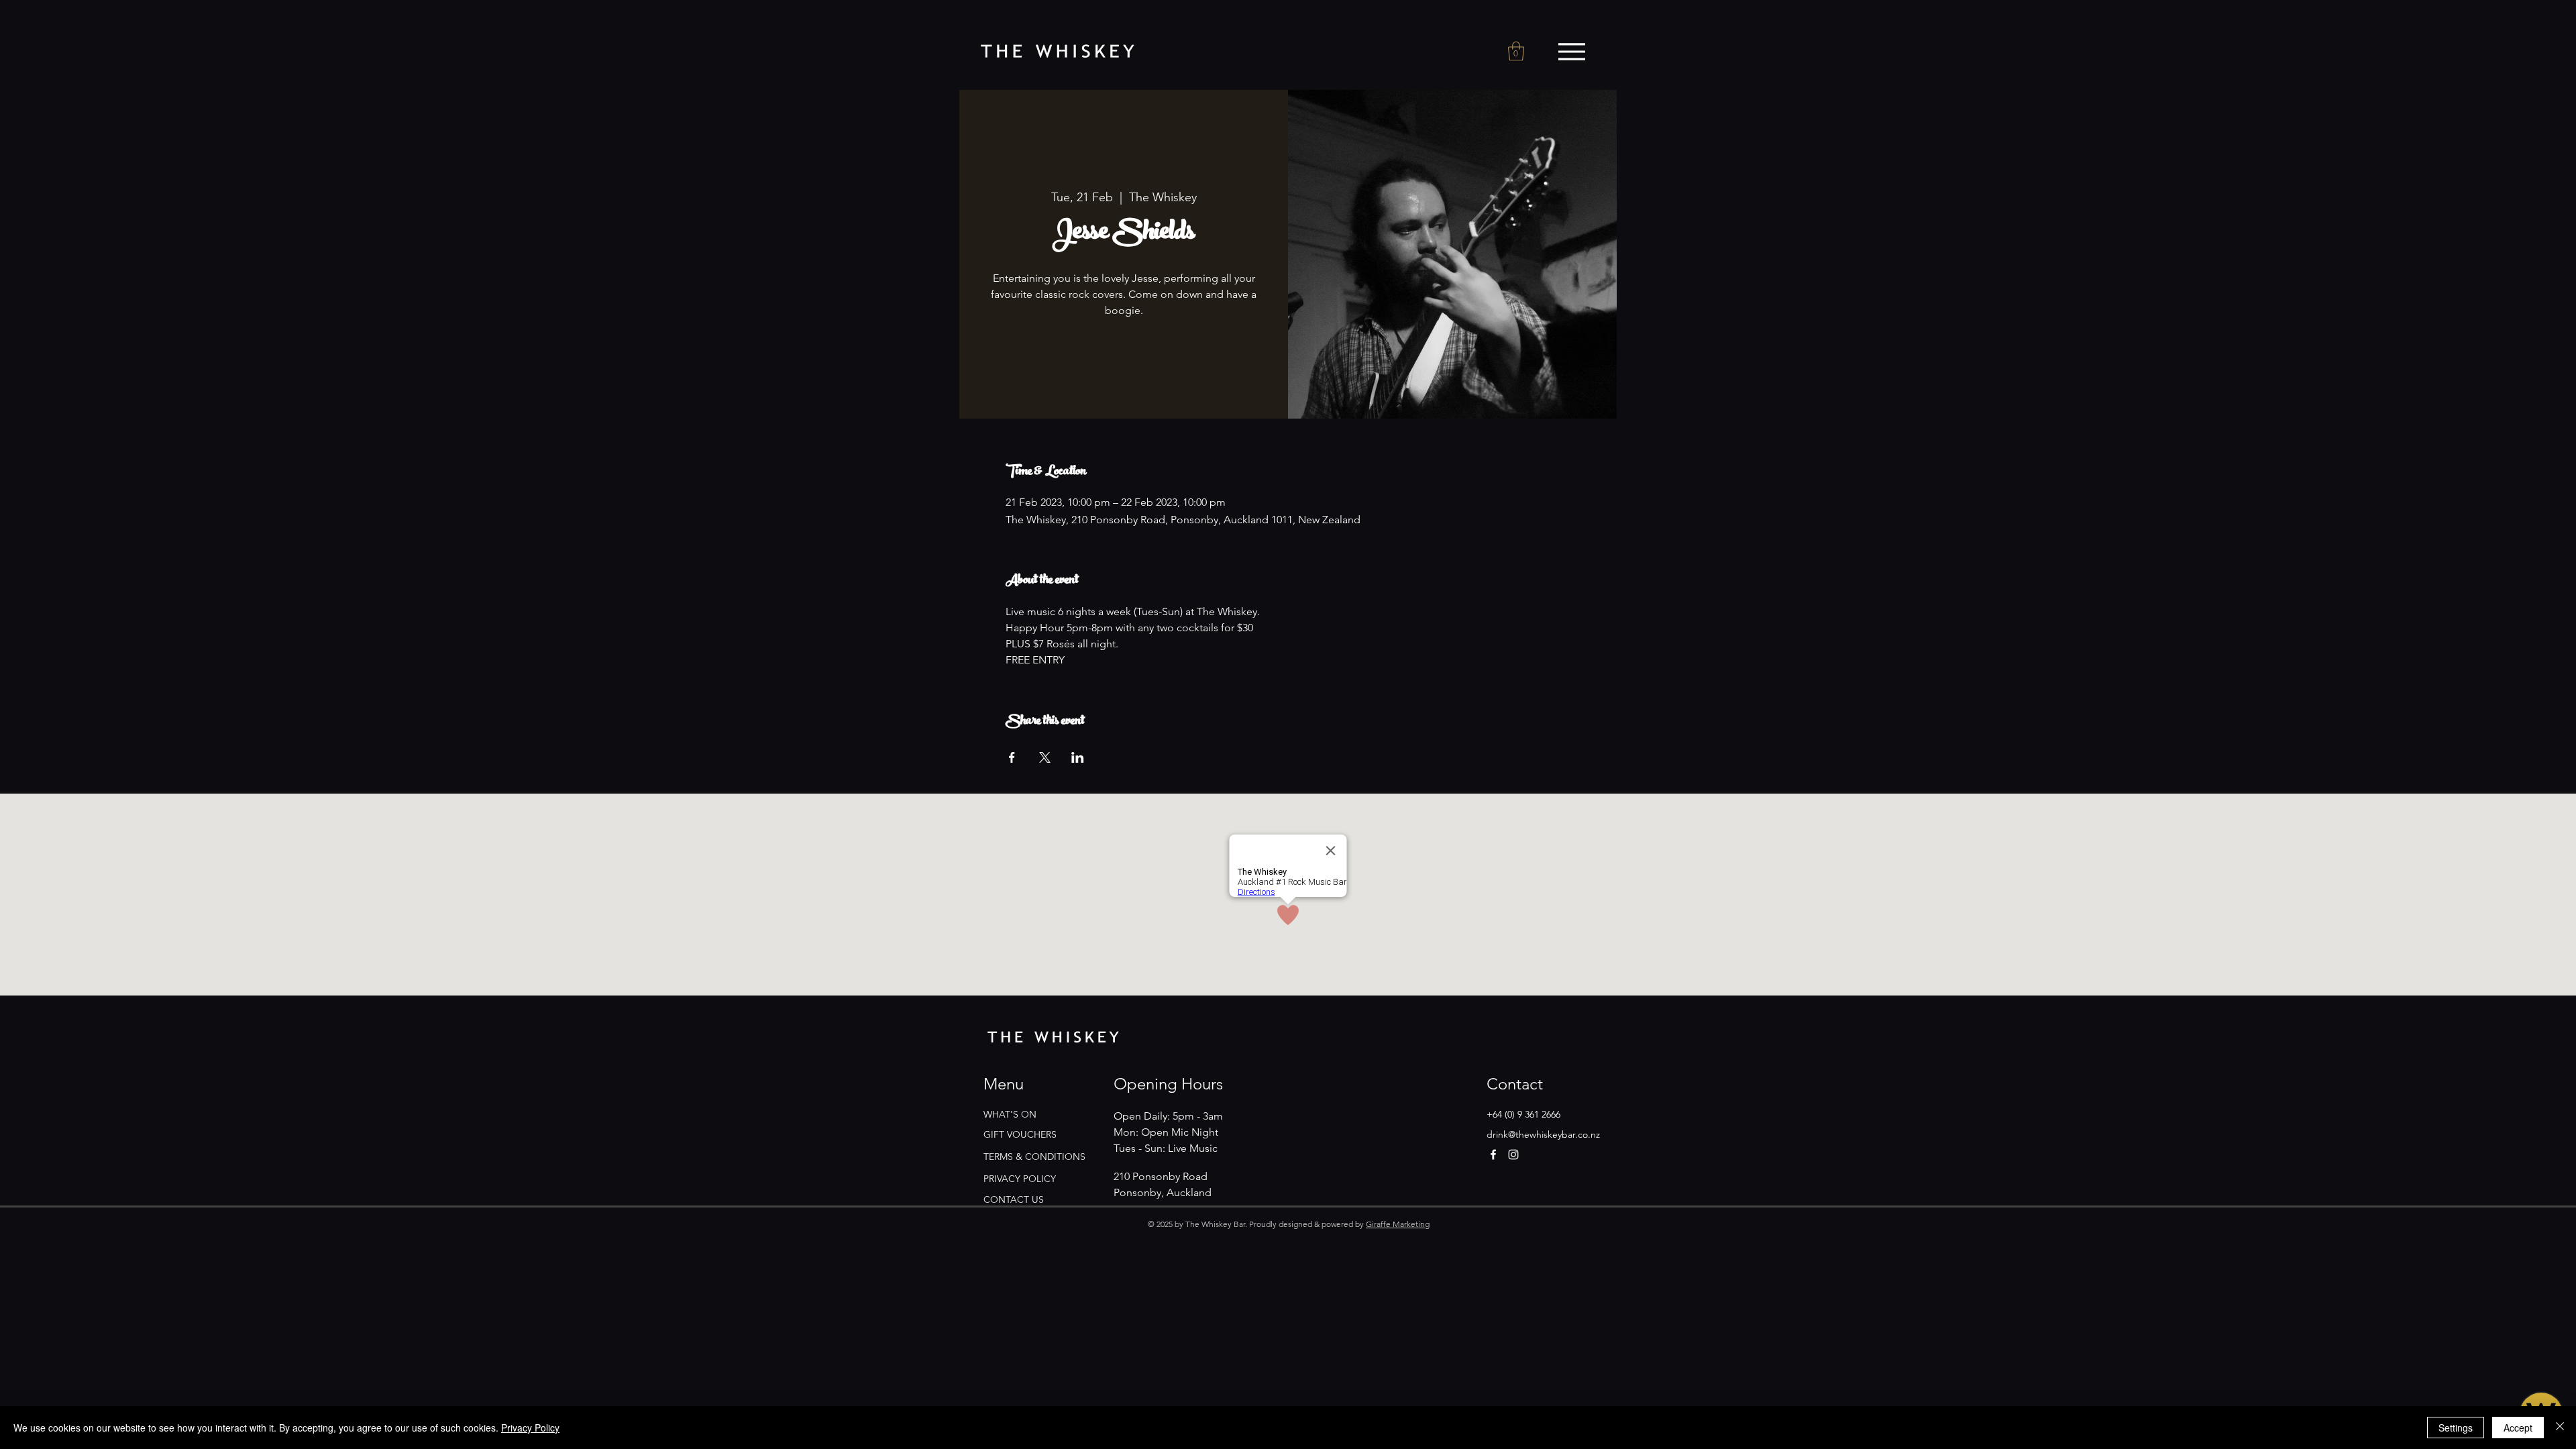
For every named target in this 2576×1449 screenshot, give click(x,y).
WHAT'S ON (1010, 1114)
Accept (2518, 1428)
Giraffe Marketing (1398, 1224)
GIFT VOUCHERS (1020, 1134)
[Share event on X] (1045, 757)
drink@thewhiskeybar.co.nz (1543, 1134)
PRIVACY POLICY (1020, 1179)
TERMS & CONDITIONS (1034, 1157)
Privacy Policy (530, 1428)
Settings (2456, 1428)
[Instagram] (1513, 1155)
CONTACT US (1014, 1199)
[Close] (2560, 1428)
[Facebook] (1493, 1155)
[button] (1516, 51)
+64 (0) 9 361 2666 (1523, 1114)
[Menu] (1571, 52)
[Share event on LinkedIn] (1078, 757)
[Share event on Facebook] (1012, 757)
